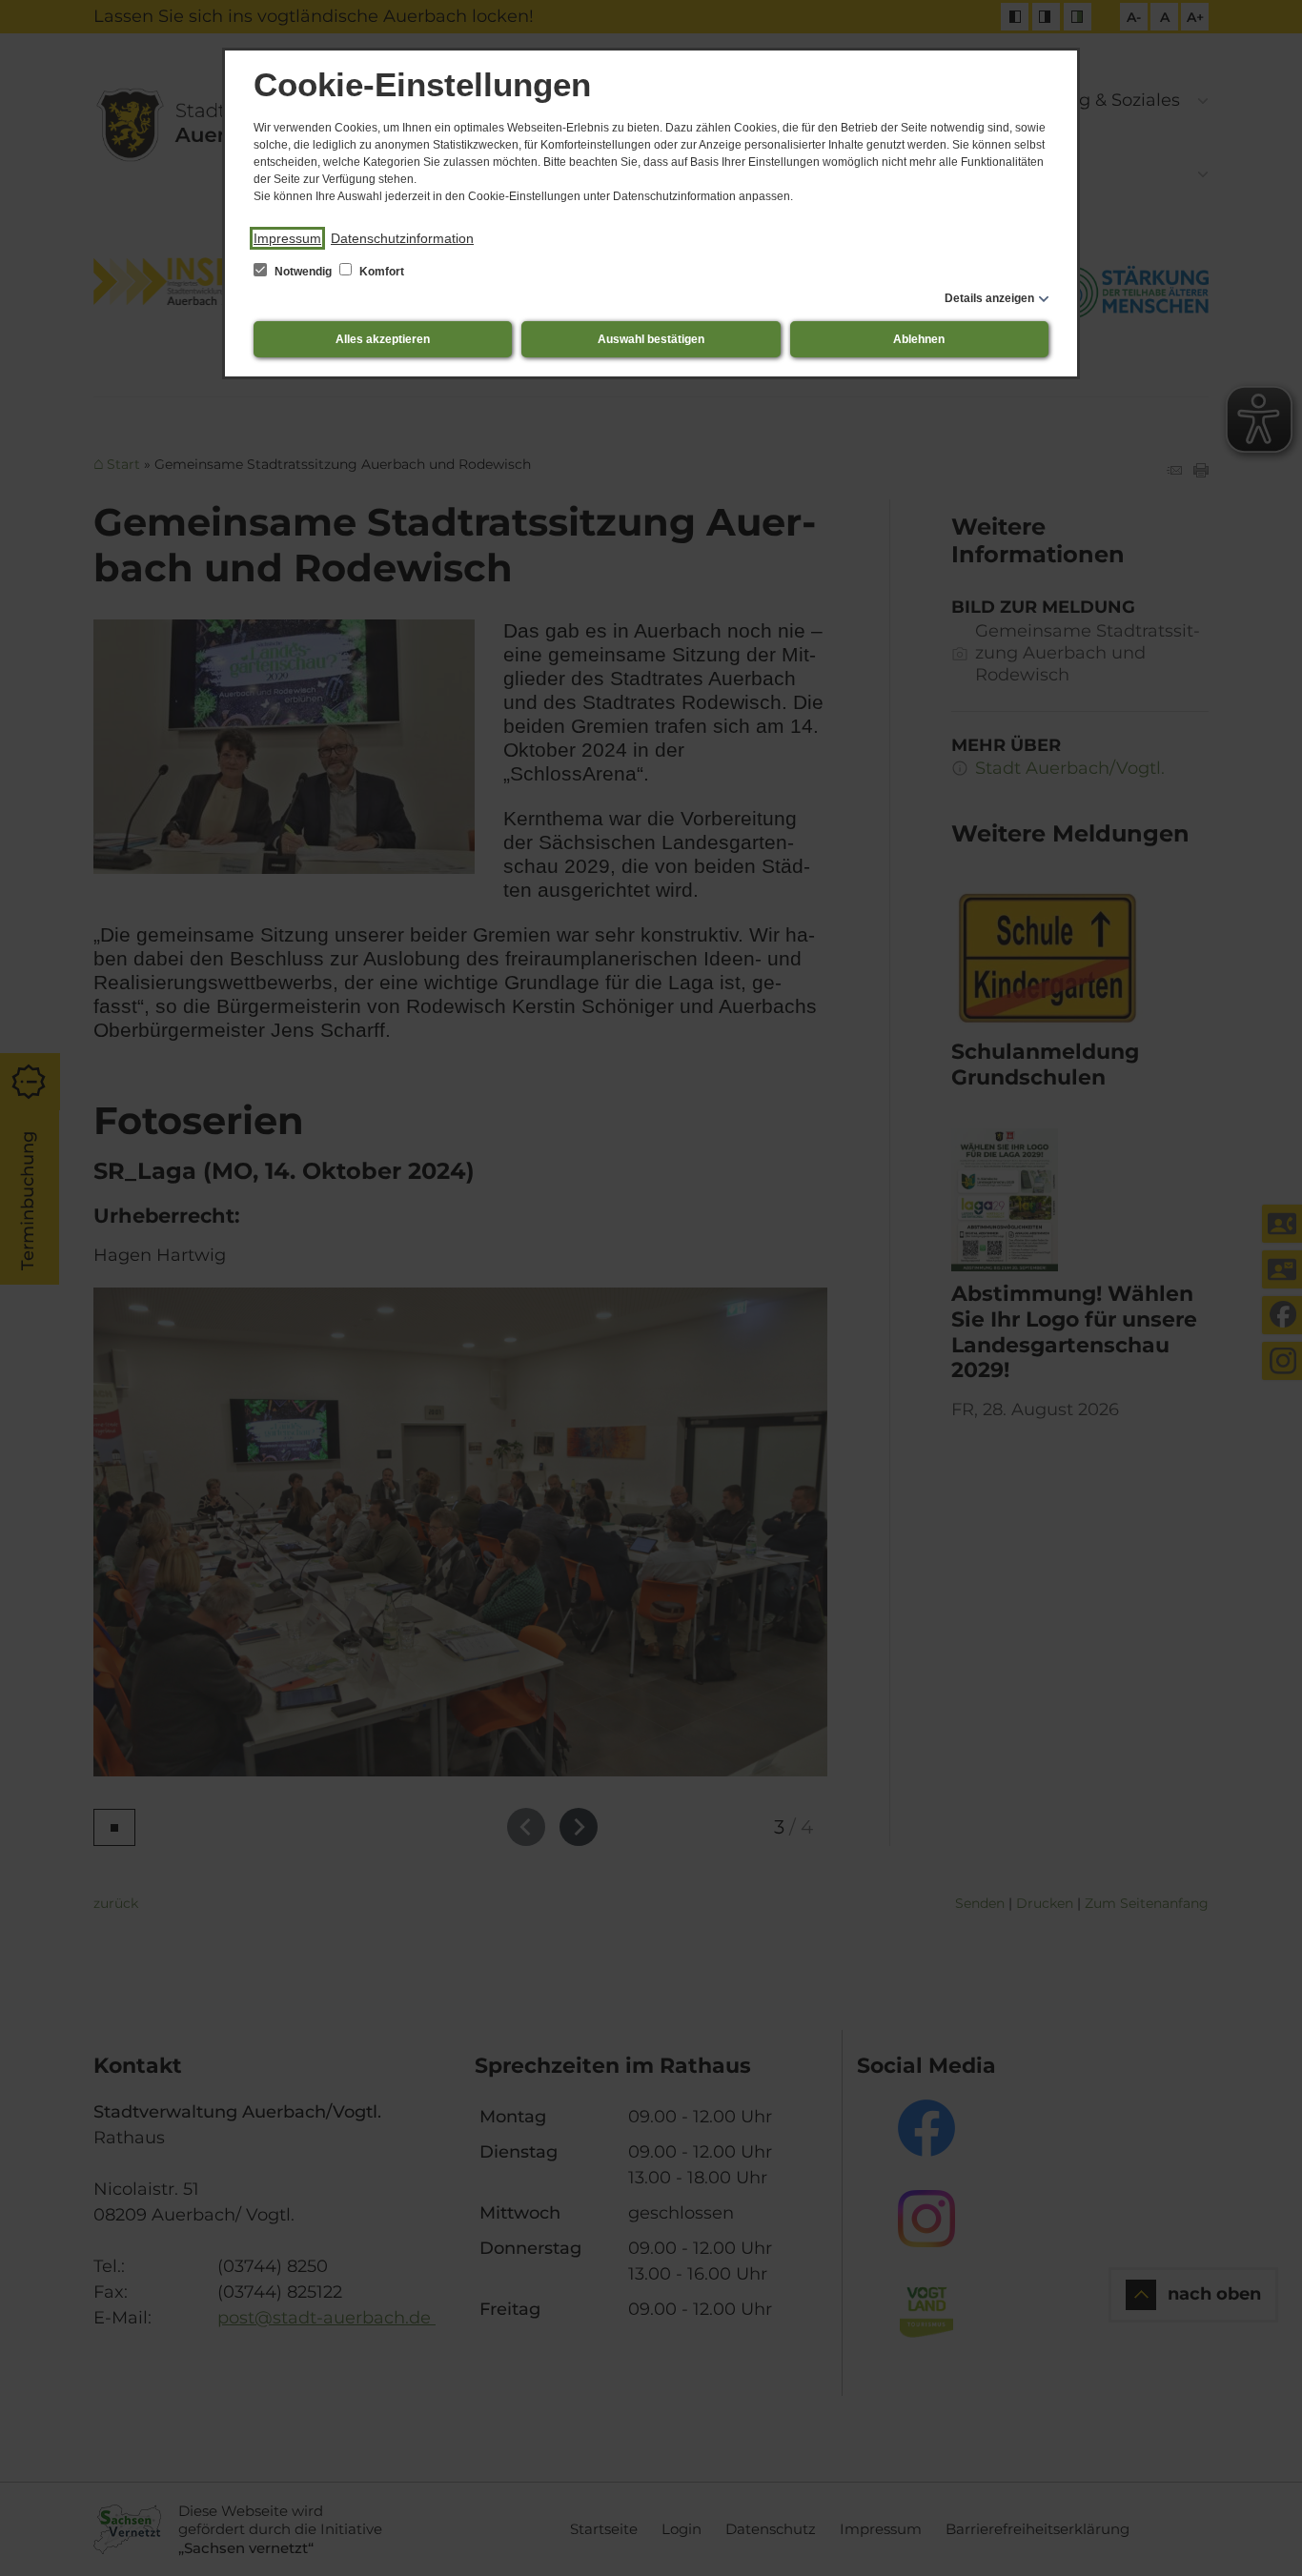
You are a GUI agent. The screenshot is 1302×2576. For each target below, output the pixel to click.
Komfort (380, 272)
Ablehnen (919, 339)
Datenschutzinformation (402, 238)
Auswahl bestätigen (651, 339)
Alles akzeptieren (383, 339)
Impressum (287, 238)
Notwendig (303, 272)
